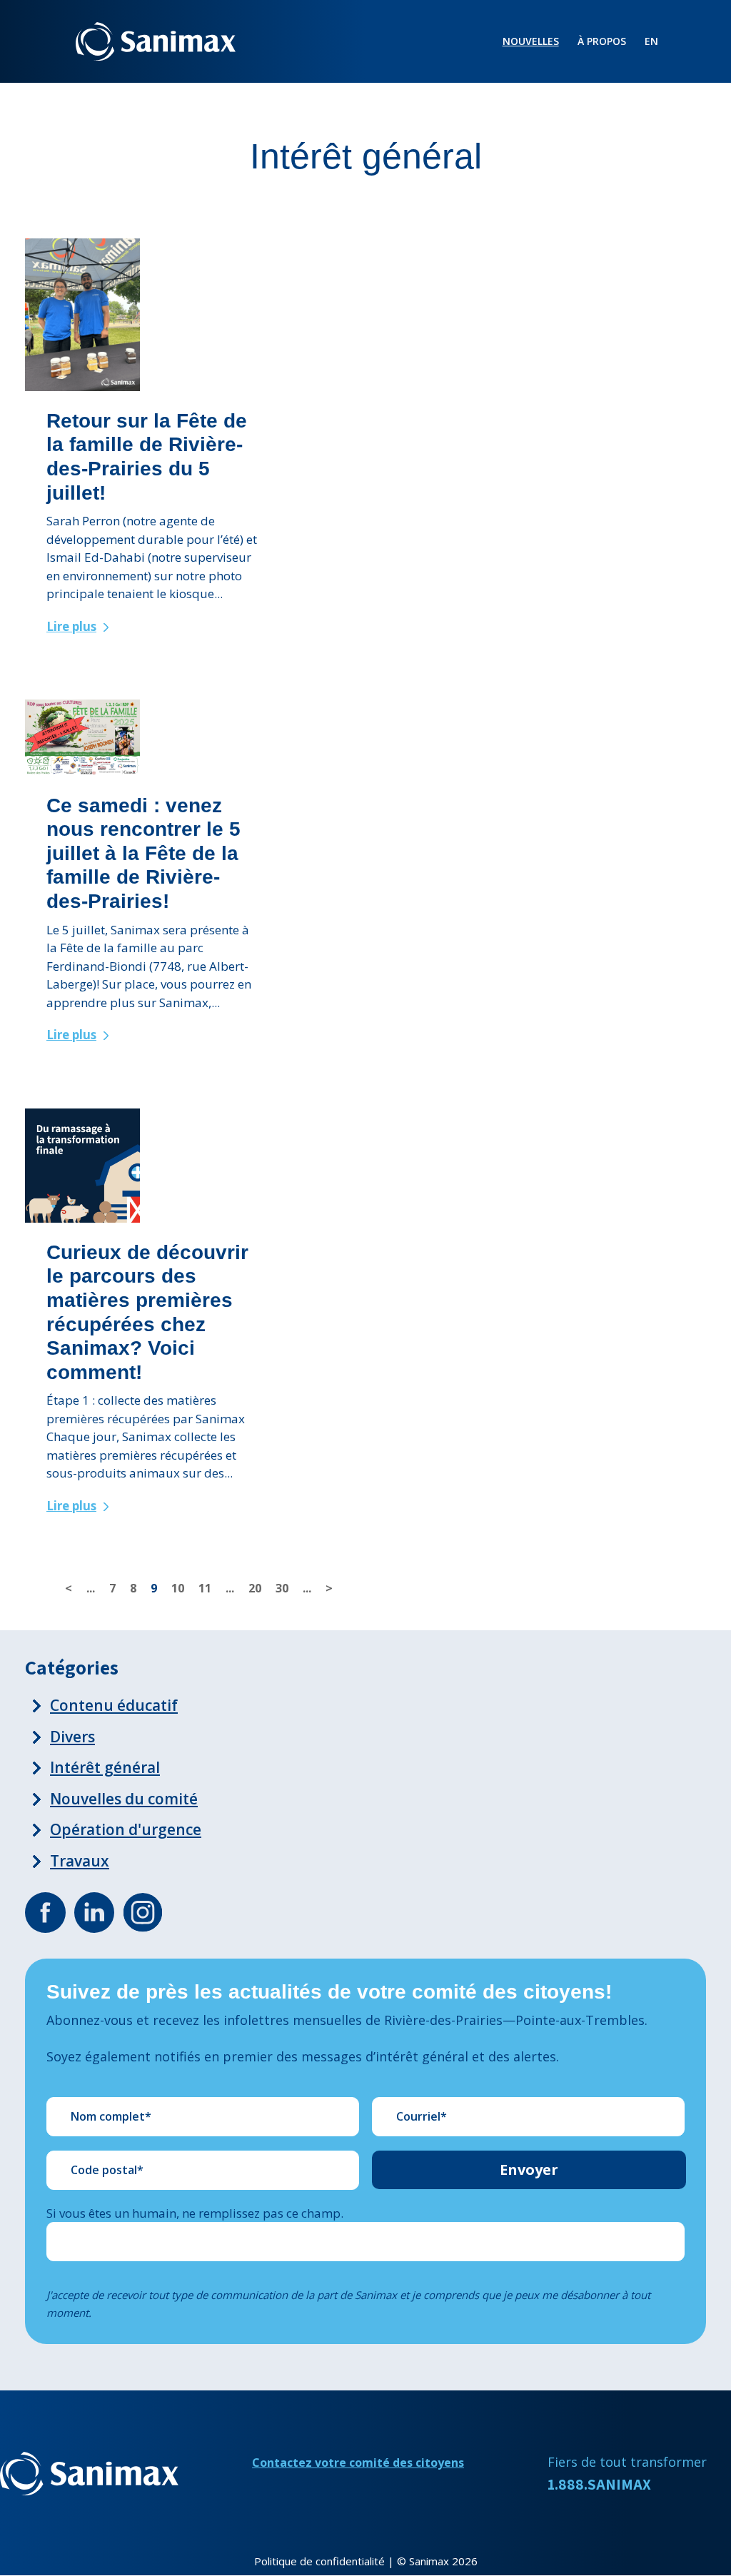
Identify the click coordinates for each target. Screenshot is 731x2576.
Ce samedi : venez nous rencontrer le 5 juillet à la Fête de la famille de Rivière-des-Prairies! (143, 853)
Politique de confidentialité (319, 2561)
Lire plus (71, 626)
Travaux (80, 1861)
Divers (72, 1737)
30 (282, 1588)
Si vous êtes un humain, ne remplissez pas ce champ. (195, 2213)
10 (178, 1588)
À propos (602, 42)
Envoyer (529, 2170)
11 (205, 1588)
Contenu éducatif (114, 1705)
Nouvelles (531, 42)
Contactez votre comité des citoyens (358, 2463)
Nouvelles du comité (124, 1799)
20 (255, 1588)
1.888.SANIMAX (599, 2484)
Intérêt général (105, 1767)
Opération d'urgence (126, 1829)
